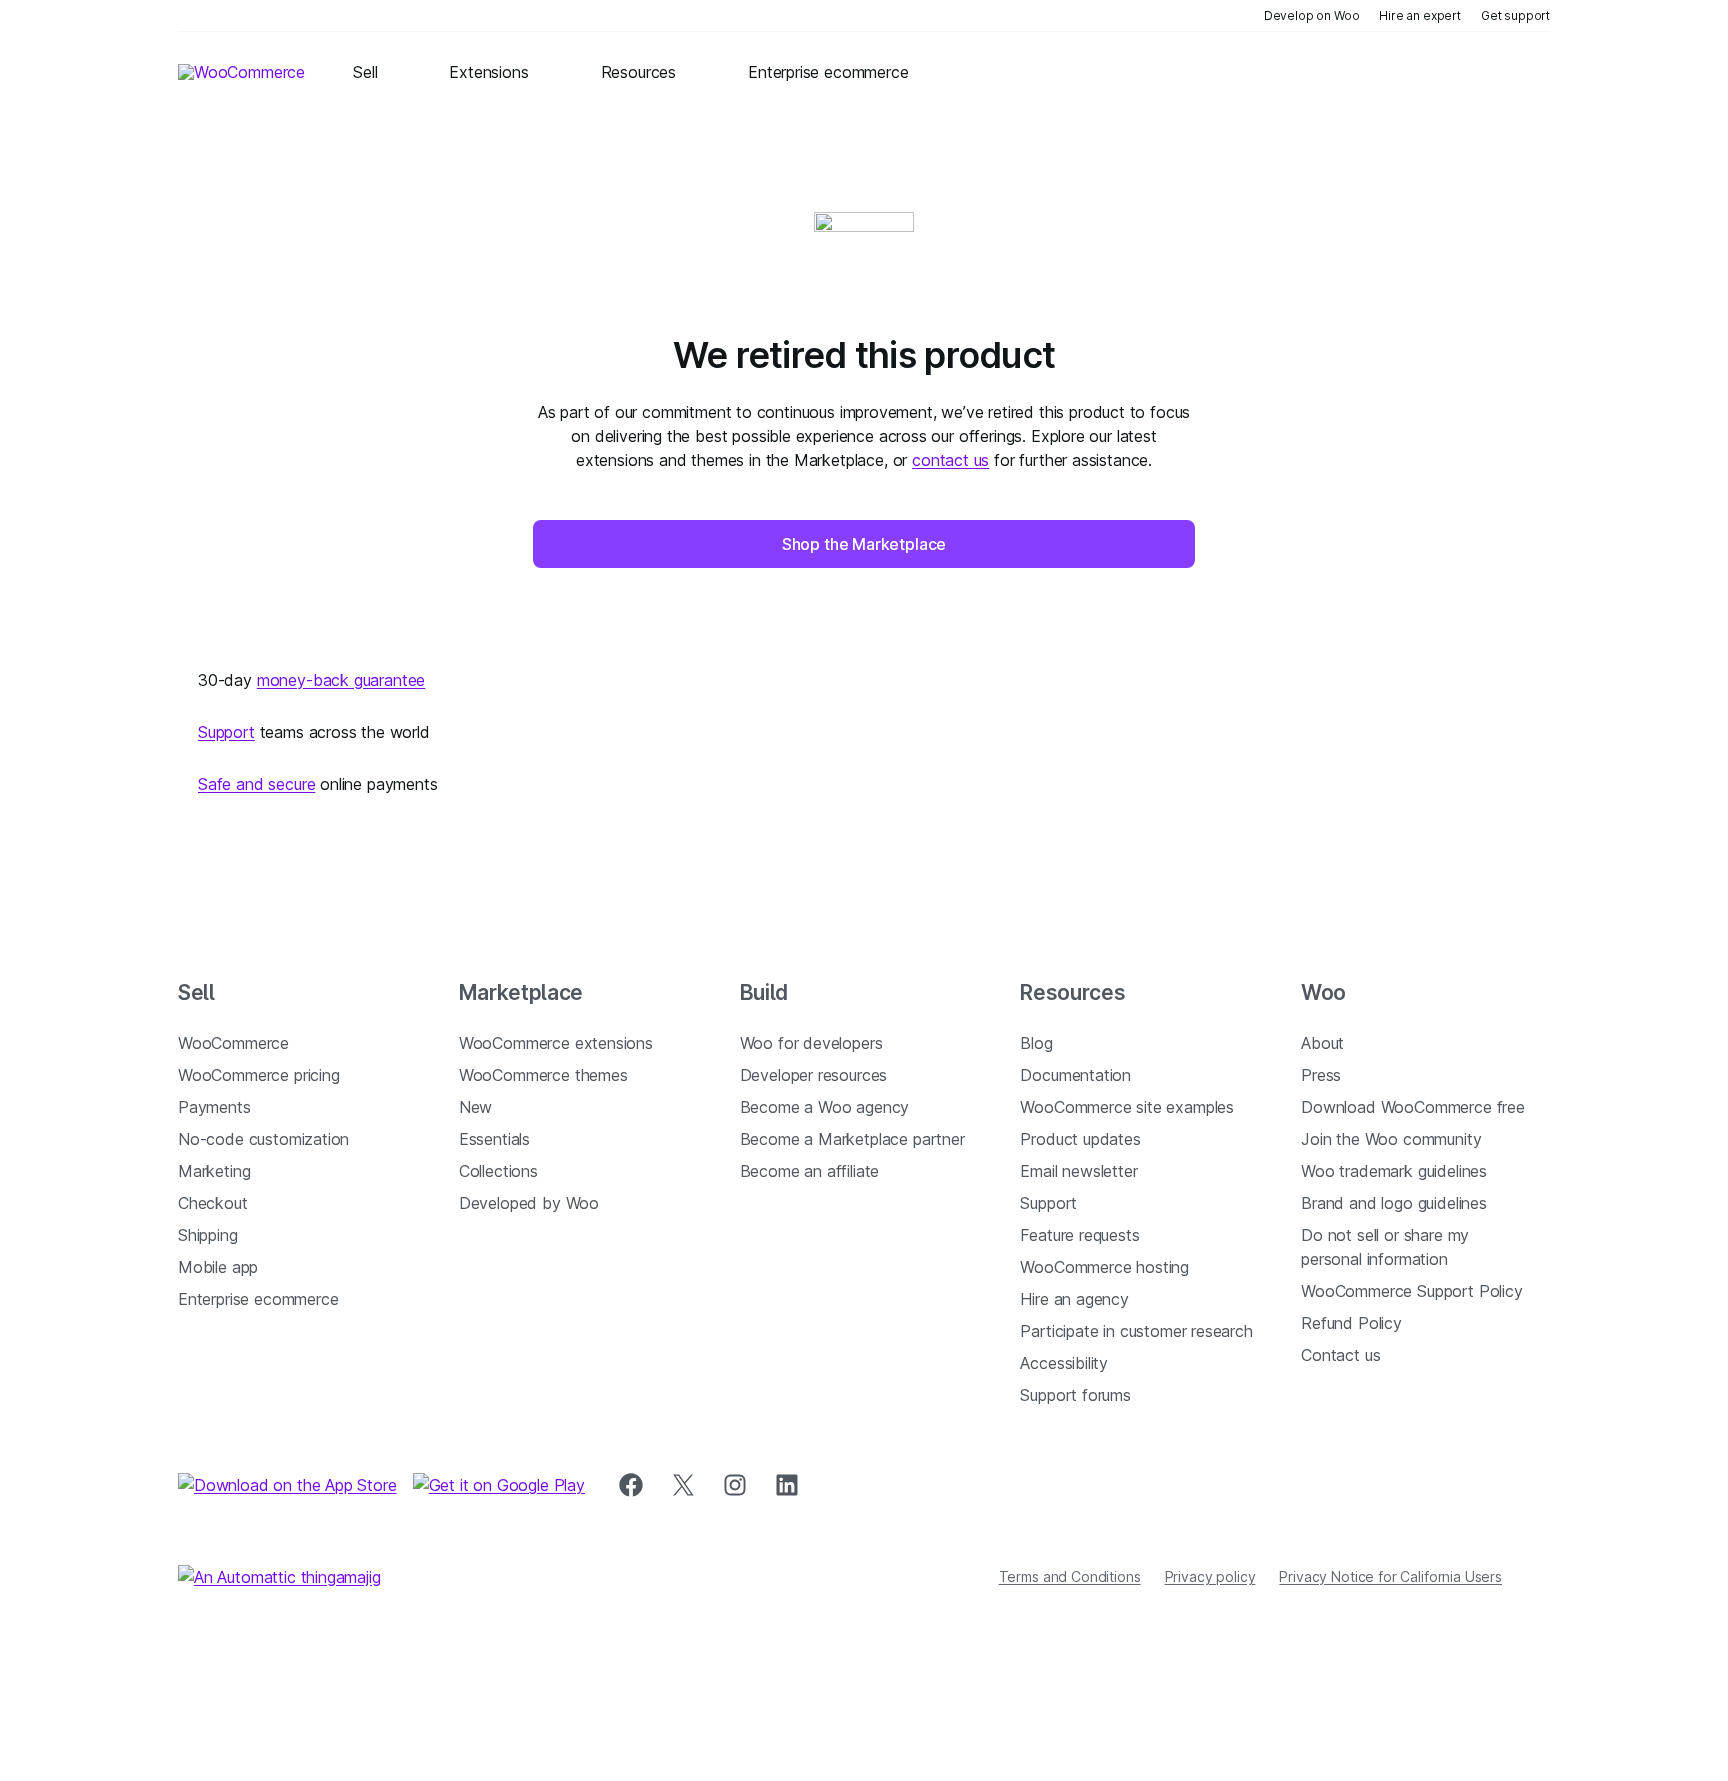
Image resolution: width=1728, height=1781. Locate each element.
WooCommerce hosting (1104, 1267)
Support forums (1075, 1395)
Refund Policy (1351, 1323)
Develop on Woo (1312, 15)
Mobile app (218, 1267)
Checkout (213, 1203)
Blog (1036, 1043)
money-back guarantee (341, 680)
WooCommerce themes (543, 1075)
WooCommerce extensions (556, 1043)
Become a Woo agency (825, 1107)
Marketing (214, 1171)
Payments (214, 1107)
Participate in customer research (1136, 1331)
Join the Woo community (1391, 1139)
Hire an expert (1420, 15)
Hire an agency (1074, 1299)
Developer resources (814, 1075)
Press (1321, 1075)
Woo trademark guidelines (1394, 1171)
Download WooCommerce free (1413, 1107)
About (1322, 1043)
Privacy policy (1210, 1576)
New (475, 1107)
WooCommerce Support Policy (1411, 1291)
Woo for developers (811, 1043)
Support (226, 732)
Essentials (494, 1139)
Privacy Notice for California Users (1390, 1576)
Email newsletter (1078, 1171)
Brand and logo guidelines (1394, 1203)
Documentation (1075, 1075)
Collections (498, 1171)
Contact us (1340, 1355)
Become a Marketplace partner (852, 1139)
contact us (950, 460)
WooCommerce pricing (259, 1075)
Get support (1515, 15)
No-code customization (263, 1139)
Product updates (1080, 1139)
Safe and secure (256, 784)
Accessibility (1064, 1363)
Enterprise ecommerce (258, 1299)
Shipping (208, 1235)
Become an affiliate (810, 1171)
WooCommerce (233, 1043)
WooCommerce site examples (1127, 1107)
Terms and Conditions (1070, 1576)
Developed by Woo (529, 1203)
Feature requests (1079, 1235)
